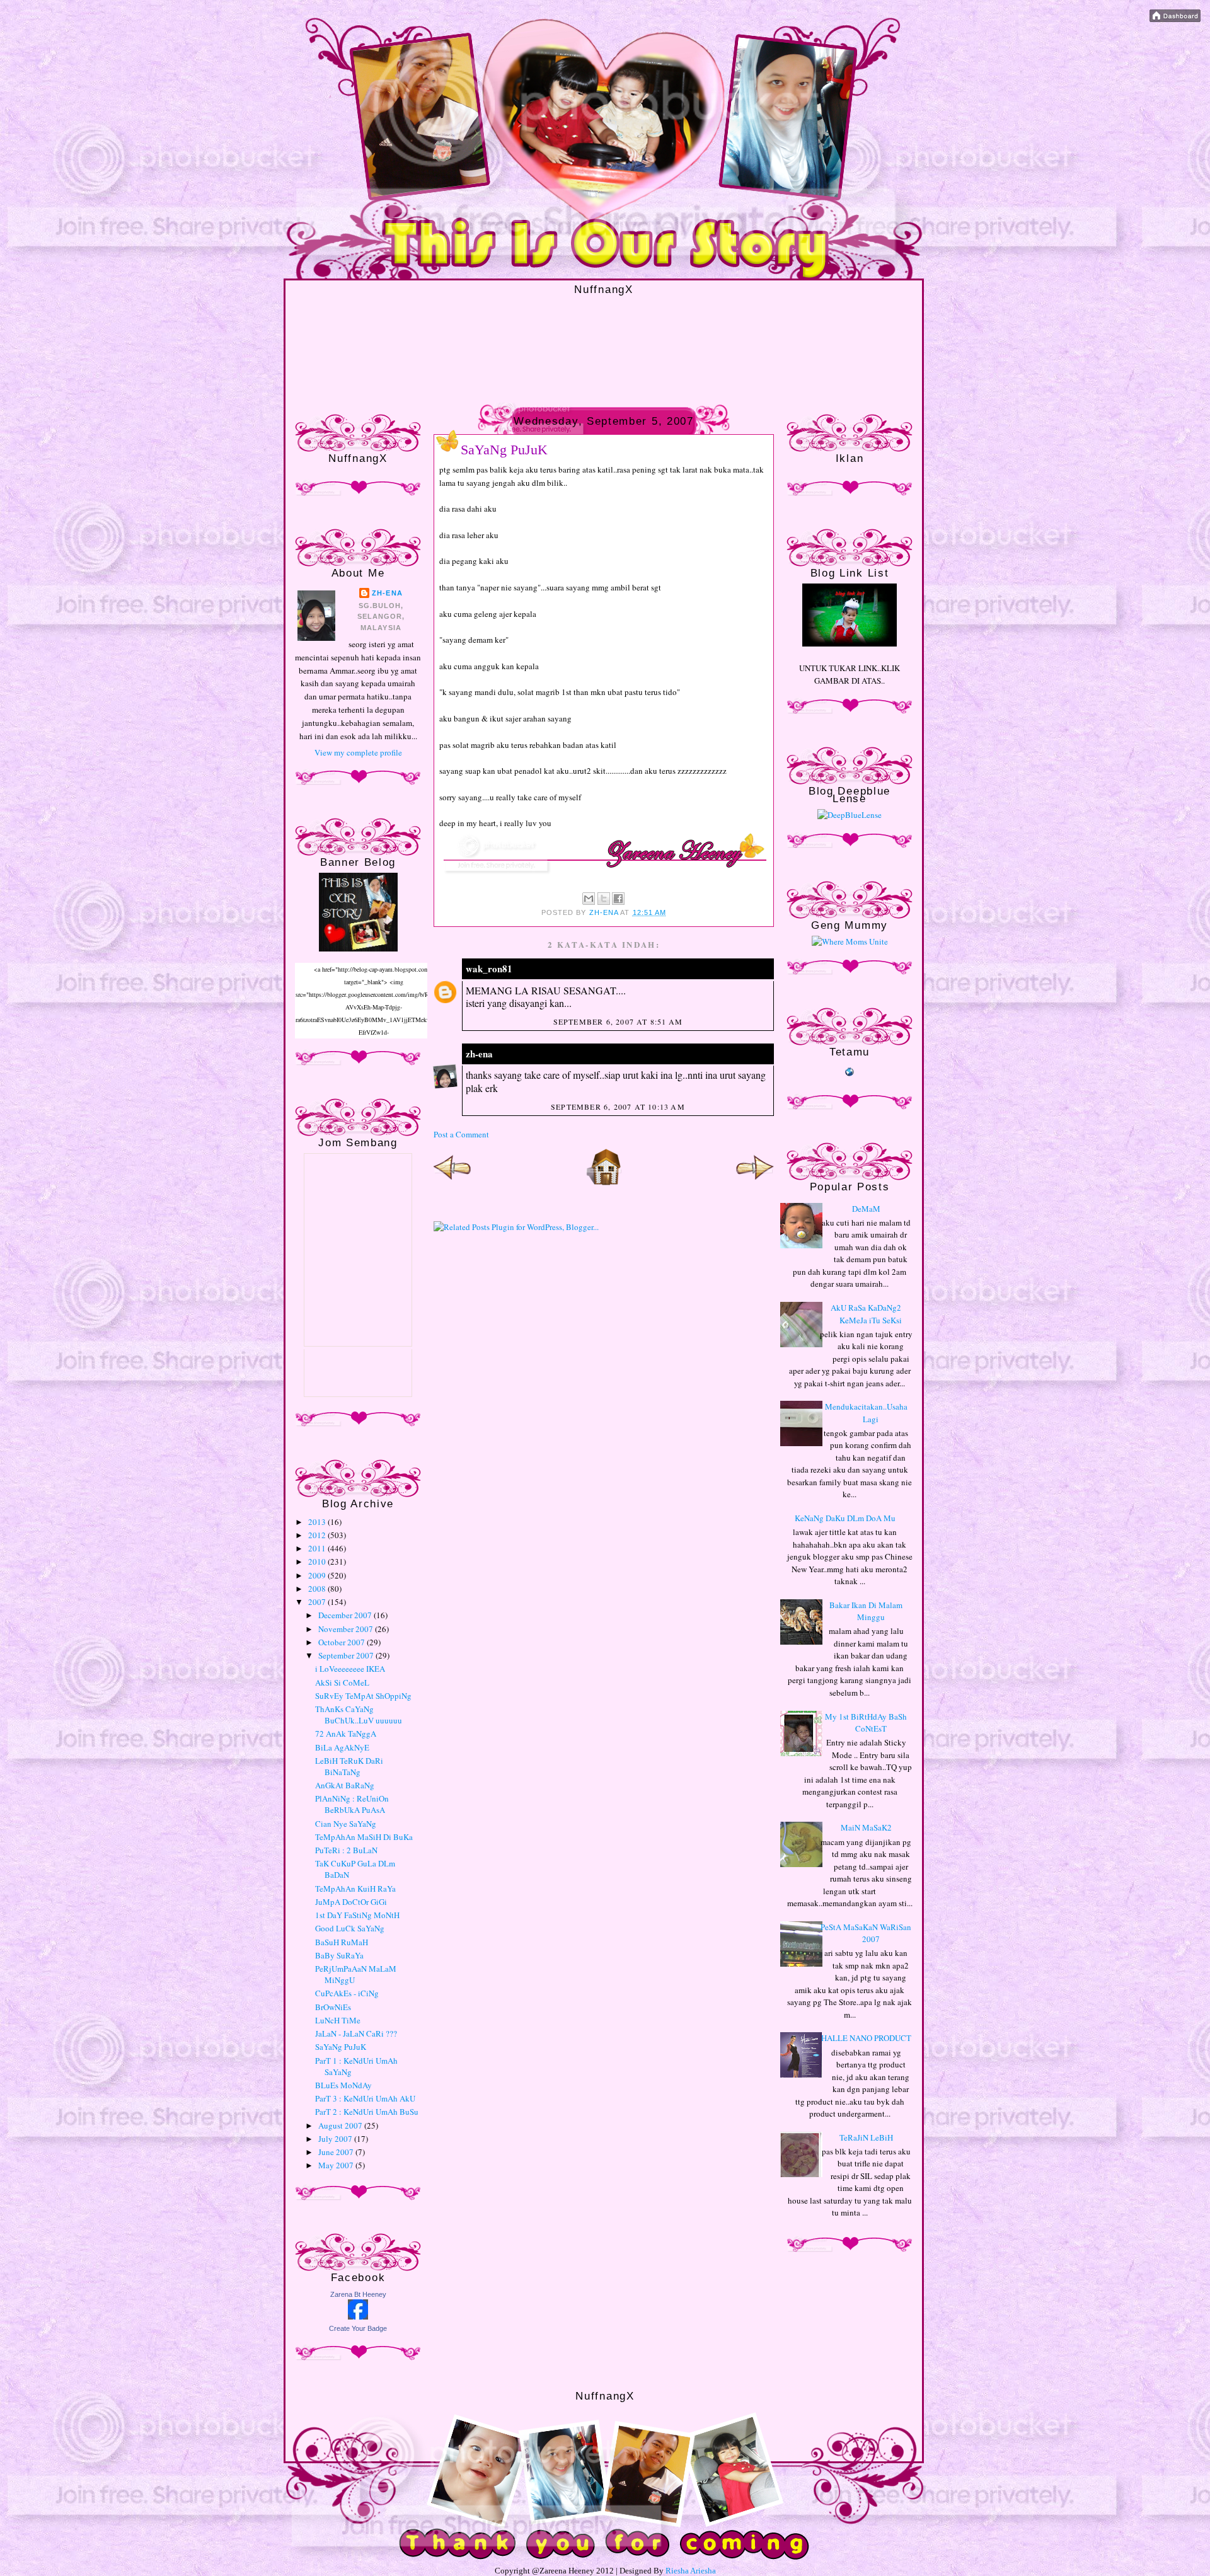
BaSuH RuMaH (342, 1942)
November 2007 (347, 1629)
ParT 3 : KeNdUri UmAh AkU (365, 2098)
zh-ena (387, 593)
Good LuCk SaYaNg (350, 1928)
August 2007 (341, 2125)
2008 (318, 1589)
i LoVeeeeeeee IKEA (350, 1669)
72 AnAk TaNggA (346, 1734)
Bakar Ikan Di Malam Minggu (866, 1611)
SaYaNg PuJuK (341, 2047)
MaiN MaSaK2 (866, 1827)
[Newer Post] (452, 1183)
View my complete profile (358, 752)
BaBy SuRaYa (339, 1955)
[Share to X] (604, 899)
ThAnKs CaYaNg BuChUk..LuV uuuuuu (359, 1715)
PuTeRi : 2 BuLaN (346, 1850)
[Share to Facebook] (618, 899)
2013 (318, 1522)
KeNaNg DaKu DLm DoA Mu (845, 1518)
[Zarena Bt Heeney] (358, 2316)
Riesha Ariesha (691, 2571)
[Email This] (589, 899)
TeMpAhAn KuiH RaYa (355, 1889)
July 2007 (336, 2139)
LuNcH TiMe (338, 2020)
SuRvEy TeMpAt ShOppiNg (363, 1696)
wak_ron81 (489, 969)
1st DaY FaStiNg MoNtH (357, 1915)
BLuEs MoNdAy (343, 2085)
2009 (318, 1575)
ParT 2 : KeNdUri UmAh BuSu (367, 2112)
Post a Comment (461, 1134)
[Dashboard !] (1175, 19)
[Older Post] (755, 1183)
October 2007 (343, 1642)
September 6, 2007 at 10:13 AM (618, 1107)
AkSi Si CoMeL (342, 1682)
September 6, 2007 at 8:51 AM (618, 1021)
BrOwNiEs (333, 2007)
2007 (318, 1602)
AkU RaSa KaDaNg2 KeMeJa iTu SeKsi (866, 1314)
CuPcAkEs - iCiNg (347, 1993)
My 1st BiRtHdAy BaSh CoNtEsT (866, 1723)
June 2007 (337, 2152)
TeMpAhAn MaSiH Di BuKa (364, 1837)
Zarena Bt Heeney (358, 2294)
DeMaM (866, 1209)
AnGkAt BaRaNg (345, 1785)
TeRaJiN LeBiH (866, 2137)
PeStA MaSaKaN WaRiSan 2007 (866, 1933)
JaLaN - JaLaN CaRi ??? (356, 2033)
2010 (318, 1561)
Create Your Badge (358, 2328)
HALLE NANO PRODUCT (866, 2038)
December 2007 (346, 1615)
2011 (318, 1548)
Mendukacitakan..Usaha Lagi (866, 1413)
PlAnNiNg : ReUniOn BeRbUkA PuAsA (352, 1804)
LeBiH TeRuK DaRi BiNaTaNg (349, 1766)
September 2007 (347, 1655)
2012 (318, 1535)
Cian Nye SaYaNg (346, 1824)
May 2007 (337, 2165)
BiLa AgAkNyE (342, 1747)
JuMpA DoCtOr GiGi (351, 1902)
